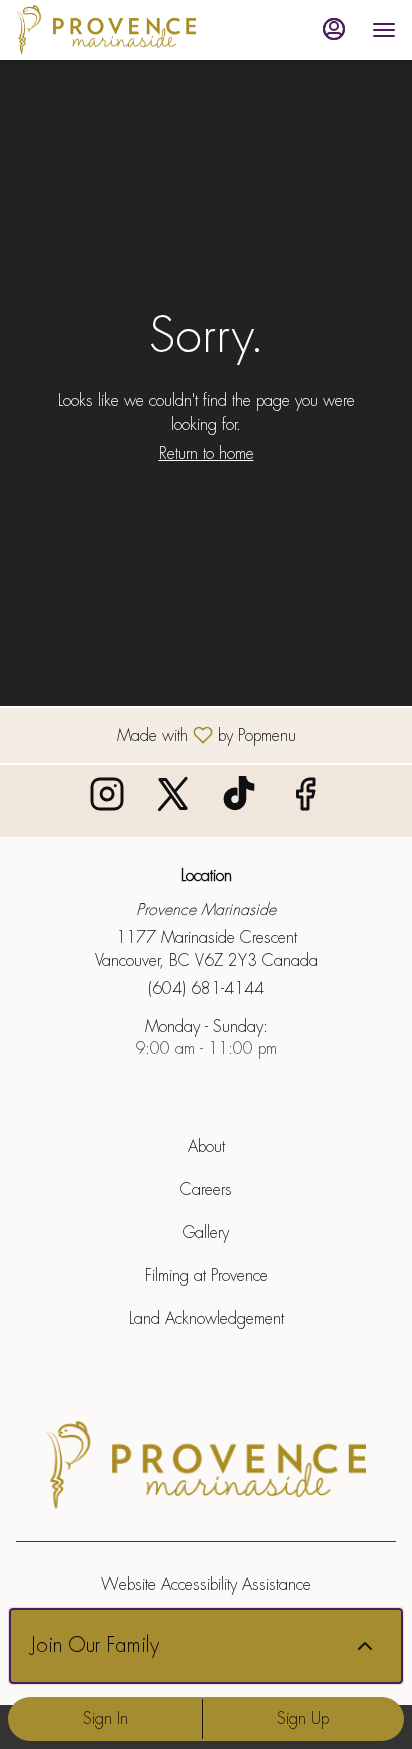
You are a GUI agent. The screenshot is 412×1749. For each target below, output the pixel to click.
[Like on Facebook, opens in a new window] (305, 800)
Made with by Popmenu (155, 734)
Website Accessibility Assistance (206, 1584)
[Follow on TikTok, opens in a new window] (239, 800)
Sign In (105, 1718)
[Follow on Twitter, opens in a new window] (173, 800)
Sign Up (303, 1718)
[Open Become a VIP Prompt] (365, 1646)
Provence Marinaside (206, 1466)
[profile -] (334, 29)
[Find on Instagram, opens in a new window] (107, 800)
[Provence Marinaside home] (106, 30)
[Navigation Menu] (384, 30)
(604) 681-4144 (206, 988)
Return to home (206, 453)
